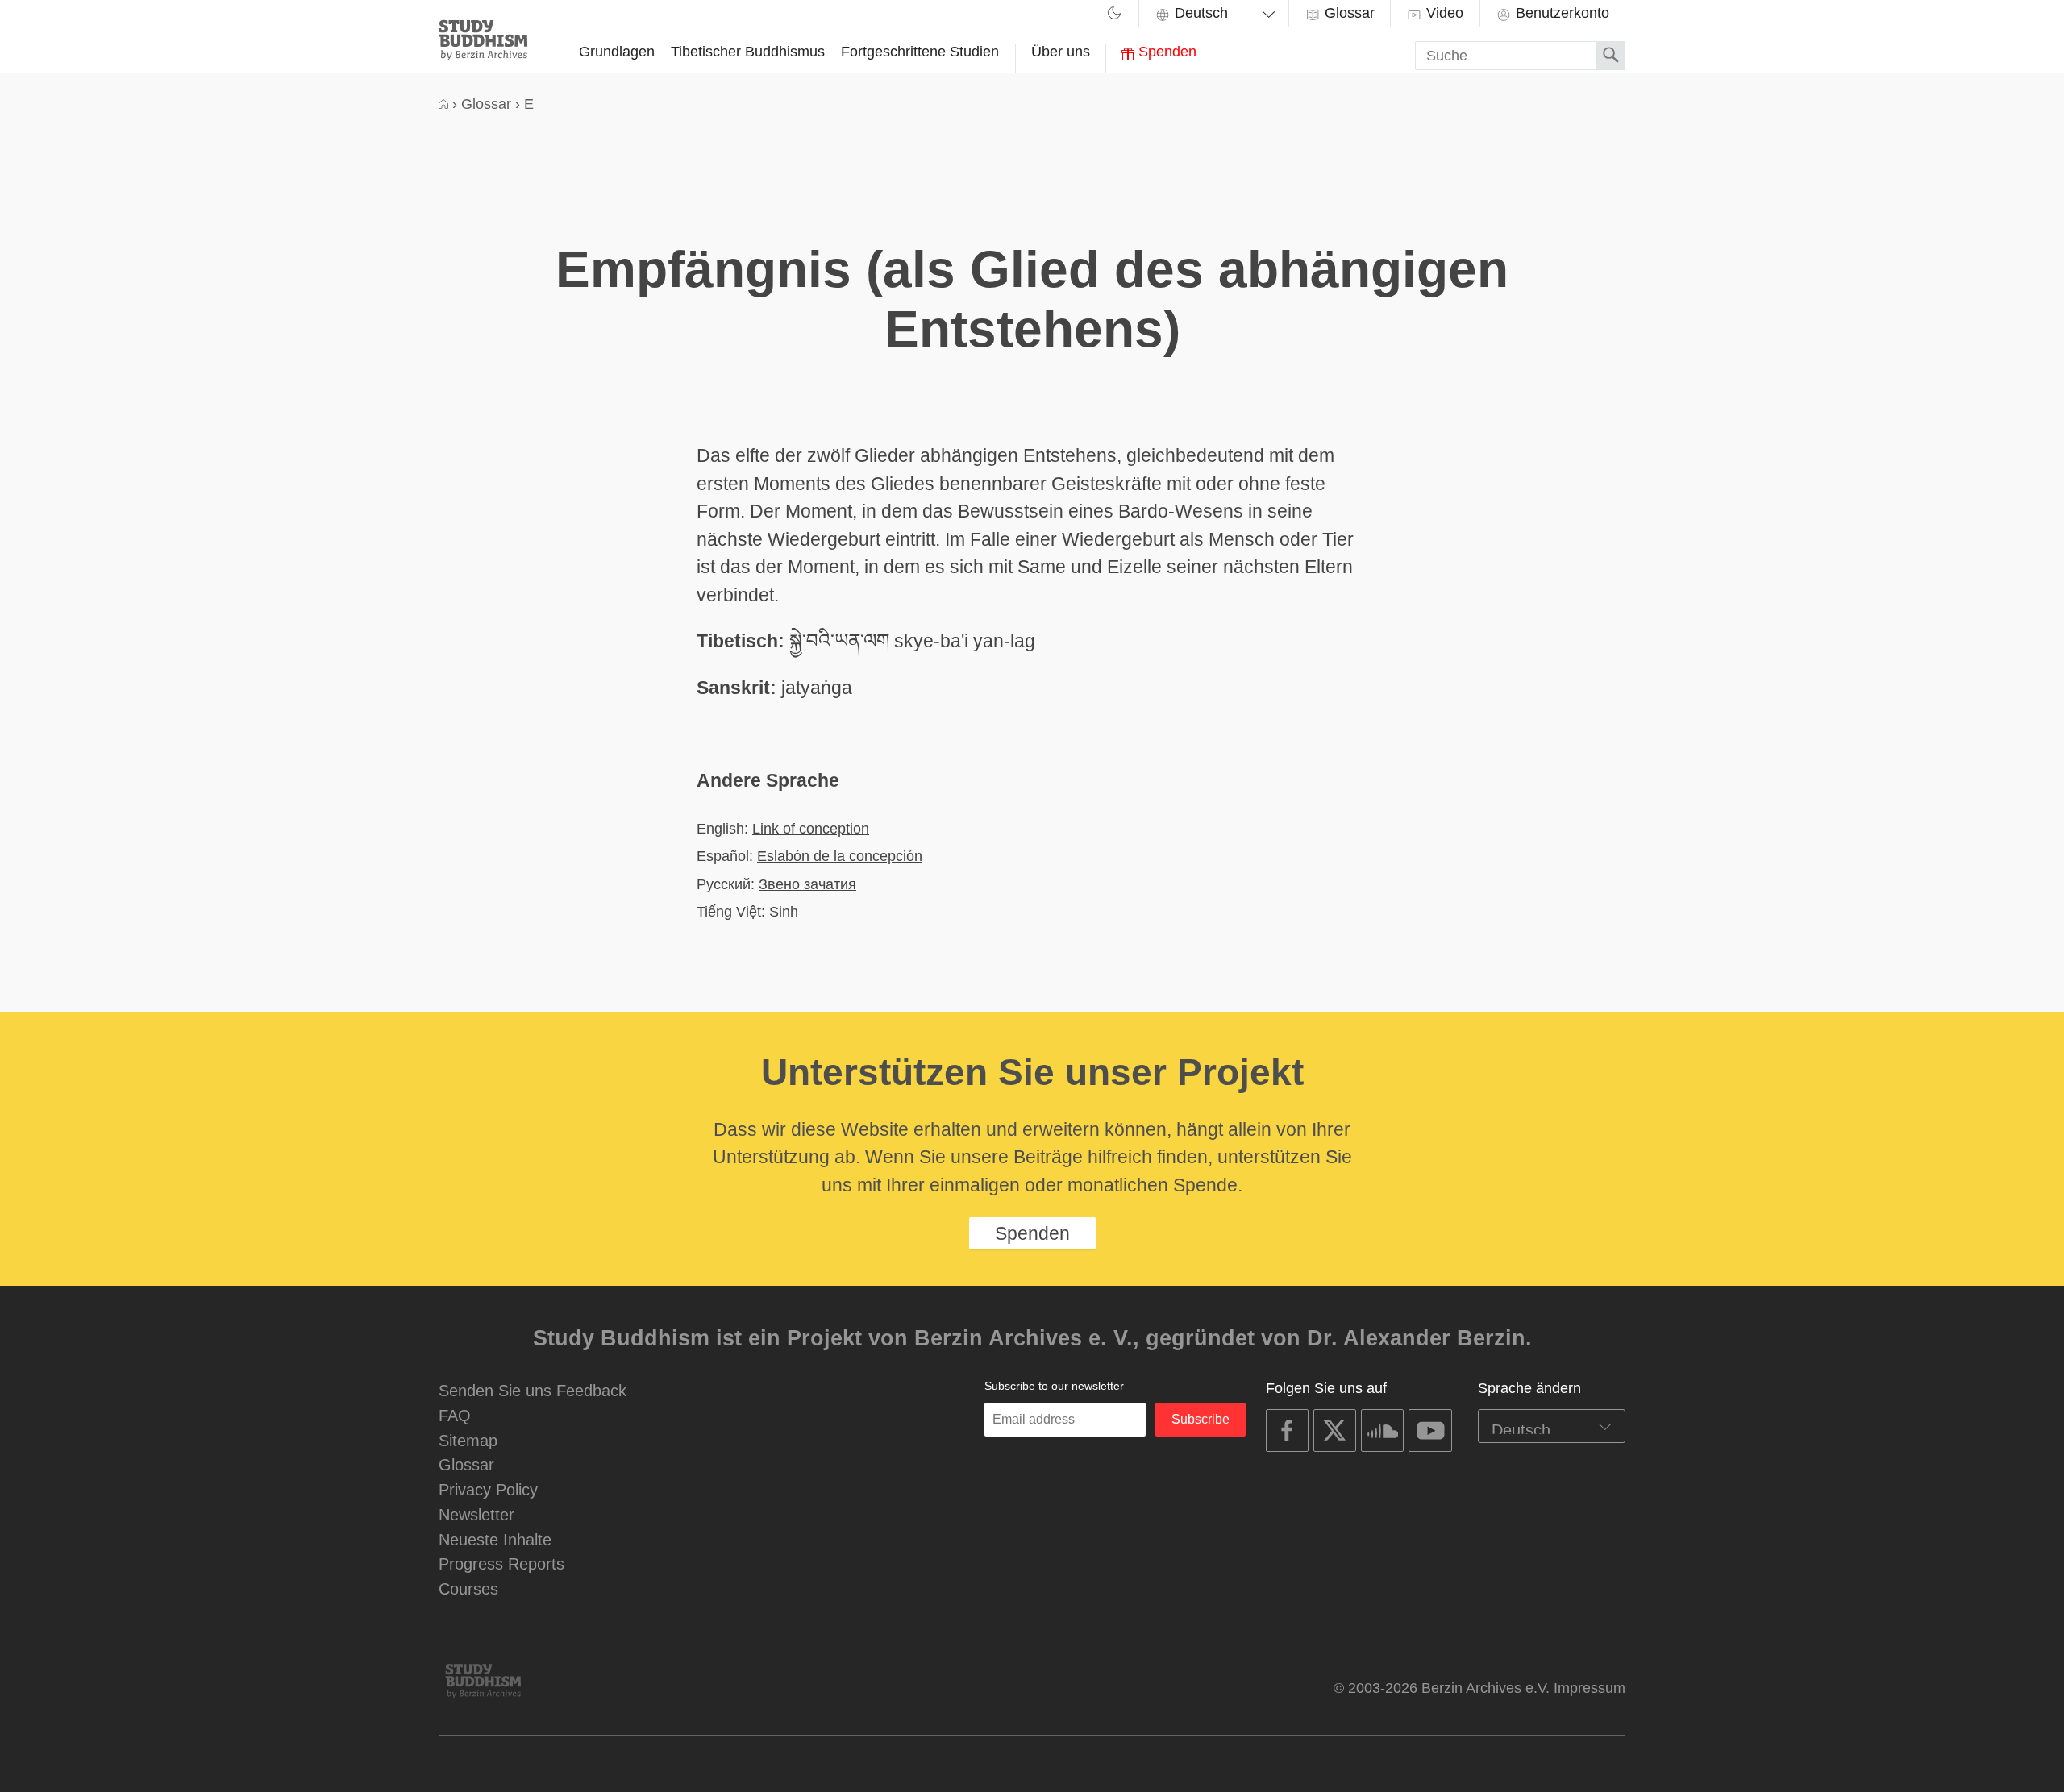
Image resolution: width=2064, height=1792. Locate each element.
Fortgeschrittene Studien (920, 52)
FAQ (455, 1415)
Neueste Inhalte (495, 1539)
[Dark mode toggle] (1114, 15)
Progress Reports (501, 1563)
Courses (468, 1588)
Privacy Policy (488, 1489)
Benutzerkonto (1560, 13)
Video (1443, 13)
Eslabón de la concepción (840, 856)
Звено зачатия (807, 884)
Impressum (1590, 1688)
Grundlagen (617, 52)
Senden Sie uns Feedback (533, 1390)
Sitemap (468, 1440)
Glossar (1348, 13)
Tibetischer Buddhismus (748, 52)
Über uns (1061, 52)
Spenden (1165, 52)
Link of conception (811, 828)
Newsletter (476, 1514)
